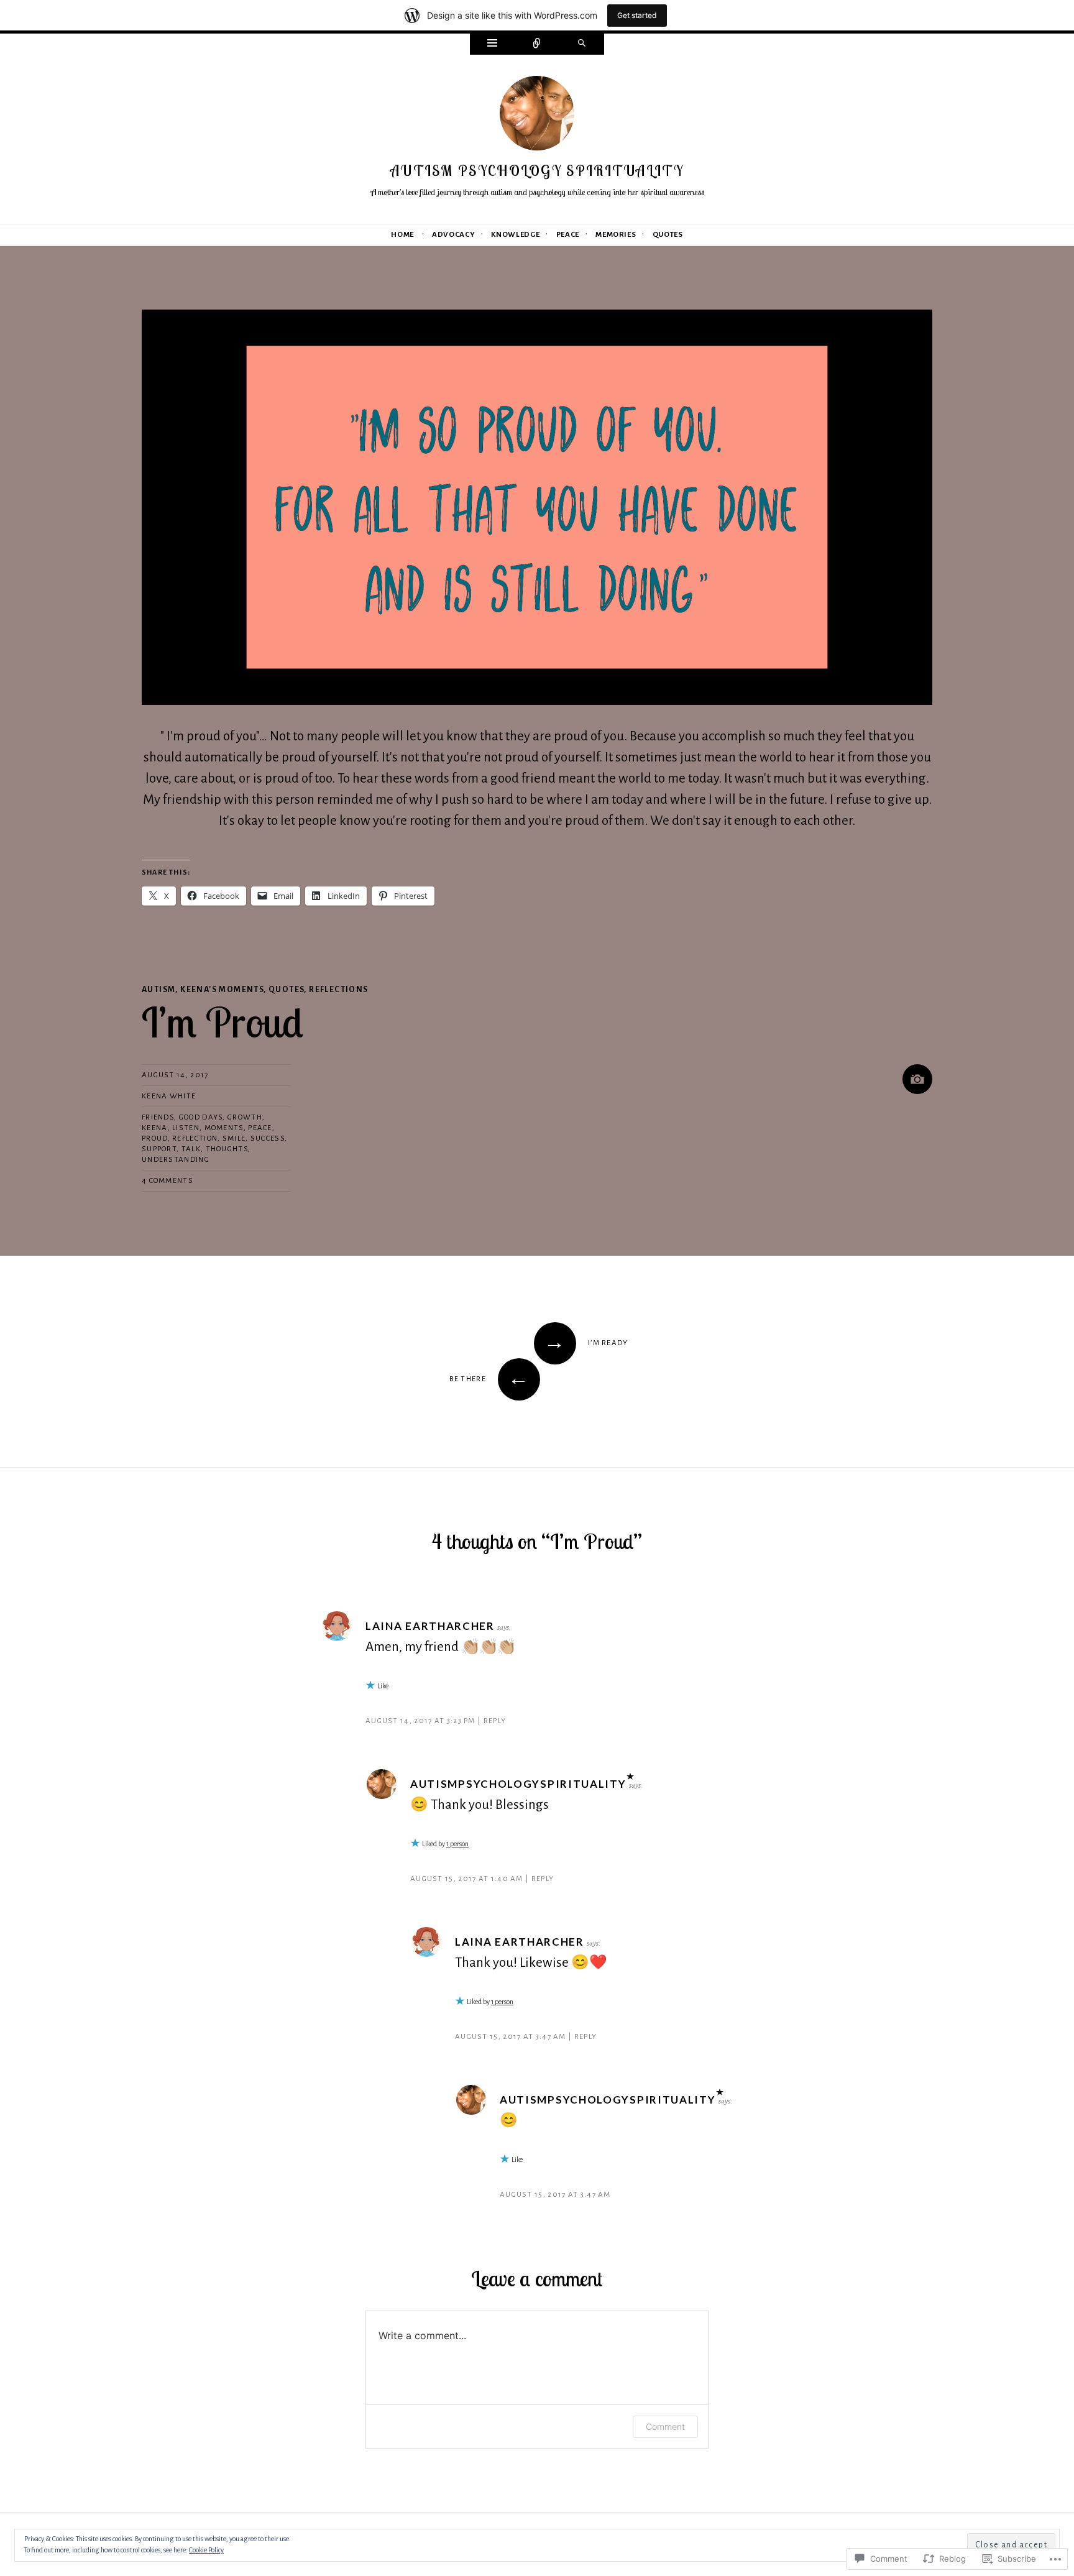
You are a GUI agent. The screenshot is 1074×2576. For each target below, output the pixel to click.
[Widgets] (492, 44)
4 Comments (168, 1181)
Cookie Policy (206, 2550)
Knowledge (515, 235)
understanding (176, 1160)
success (268, 1138)
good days (201, 1117)
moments (224, 1128)
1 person (457, 1844)
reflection (195, 1138)
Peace (568, 235)
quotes (286, 990)
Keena (155, 1128)
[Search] (582, 44)
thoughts (227, 1149)
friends (158, 1117)
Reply (495, 1721)
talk (191, 1149)
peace (260, 1128)
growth (245, 1117)
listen (186, 1128)
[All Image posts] (917, 1079)
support (159, 1149)
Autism (158, 990)
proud (155, 1138)
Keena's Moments (222, 990)
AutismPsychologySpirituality (518, 1784)
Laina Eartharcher (430, 1626)
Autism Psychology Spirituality (537, 171)
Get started (637, 15)
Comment (665, 2426)
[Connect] (537, 44)
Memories (616, 235)
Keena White (169, 1096)
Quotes (668, 235)
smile (234, 1138)
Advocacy (453, 235)
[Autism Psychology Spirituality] (537, 117)
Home (402, 235)
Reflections (338, 990)
